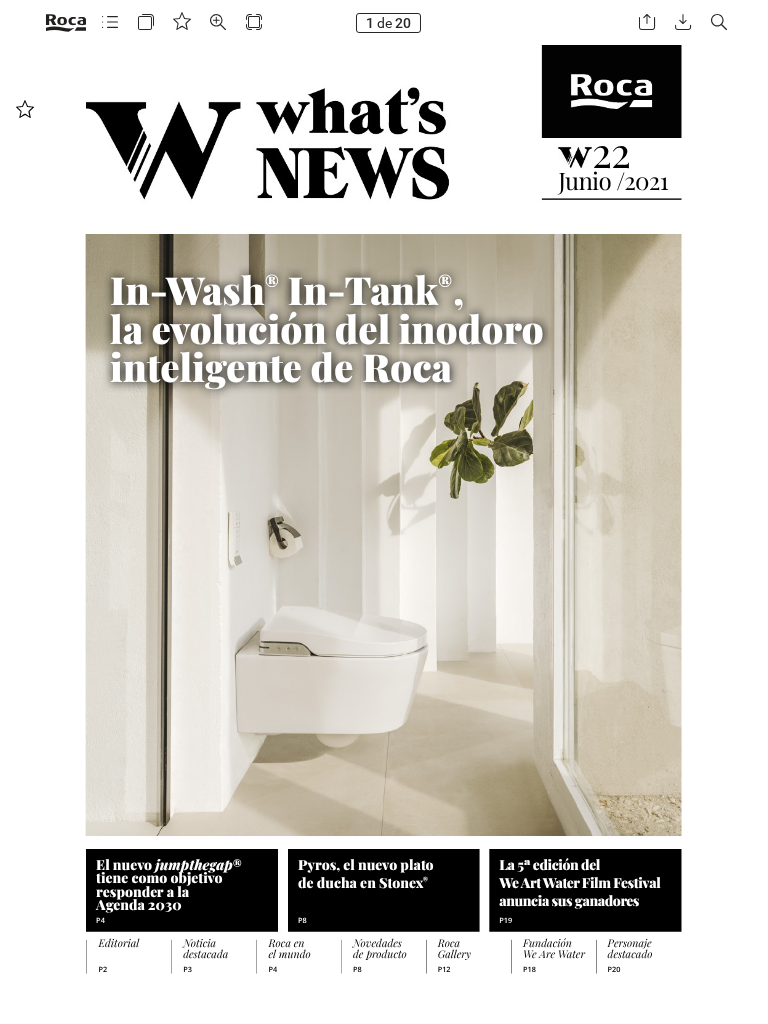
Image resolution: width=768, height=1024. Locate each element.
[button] (110, 22)
